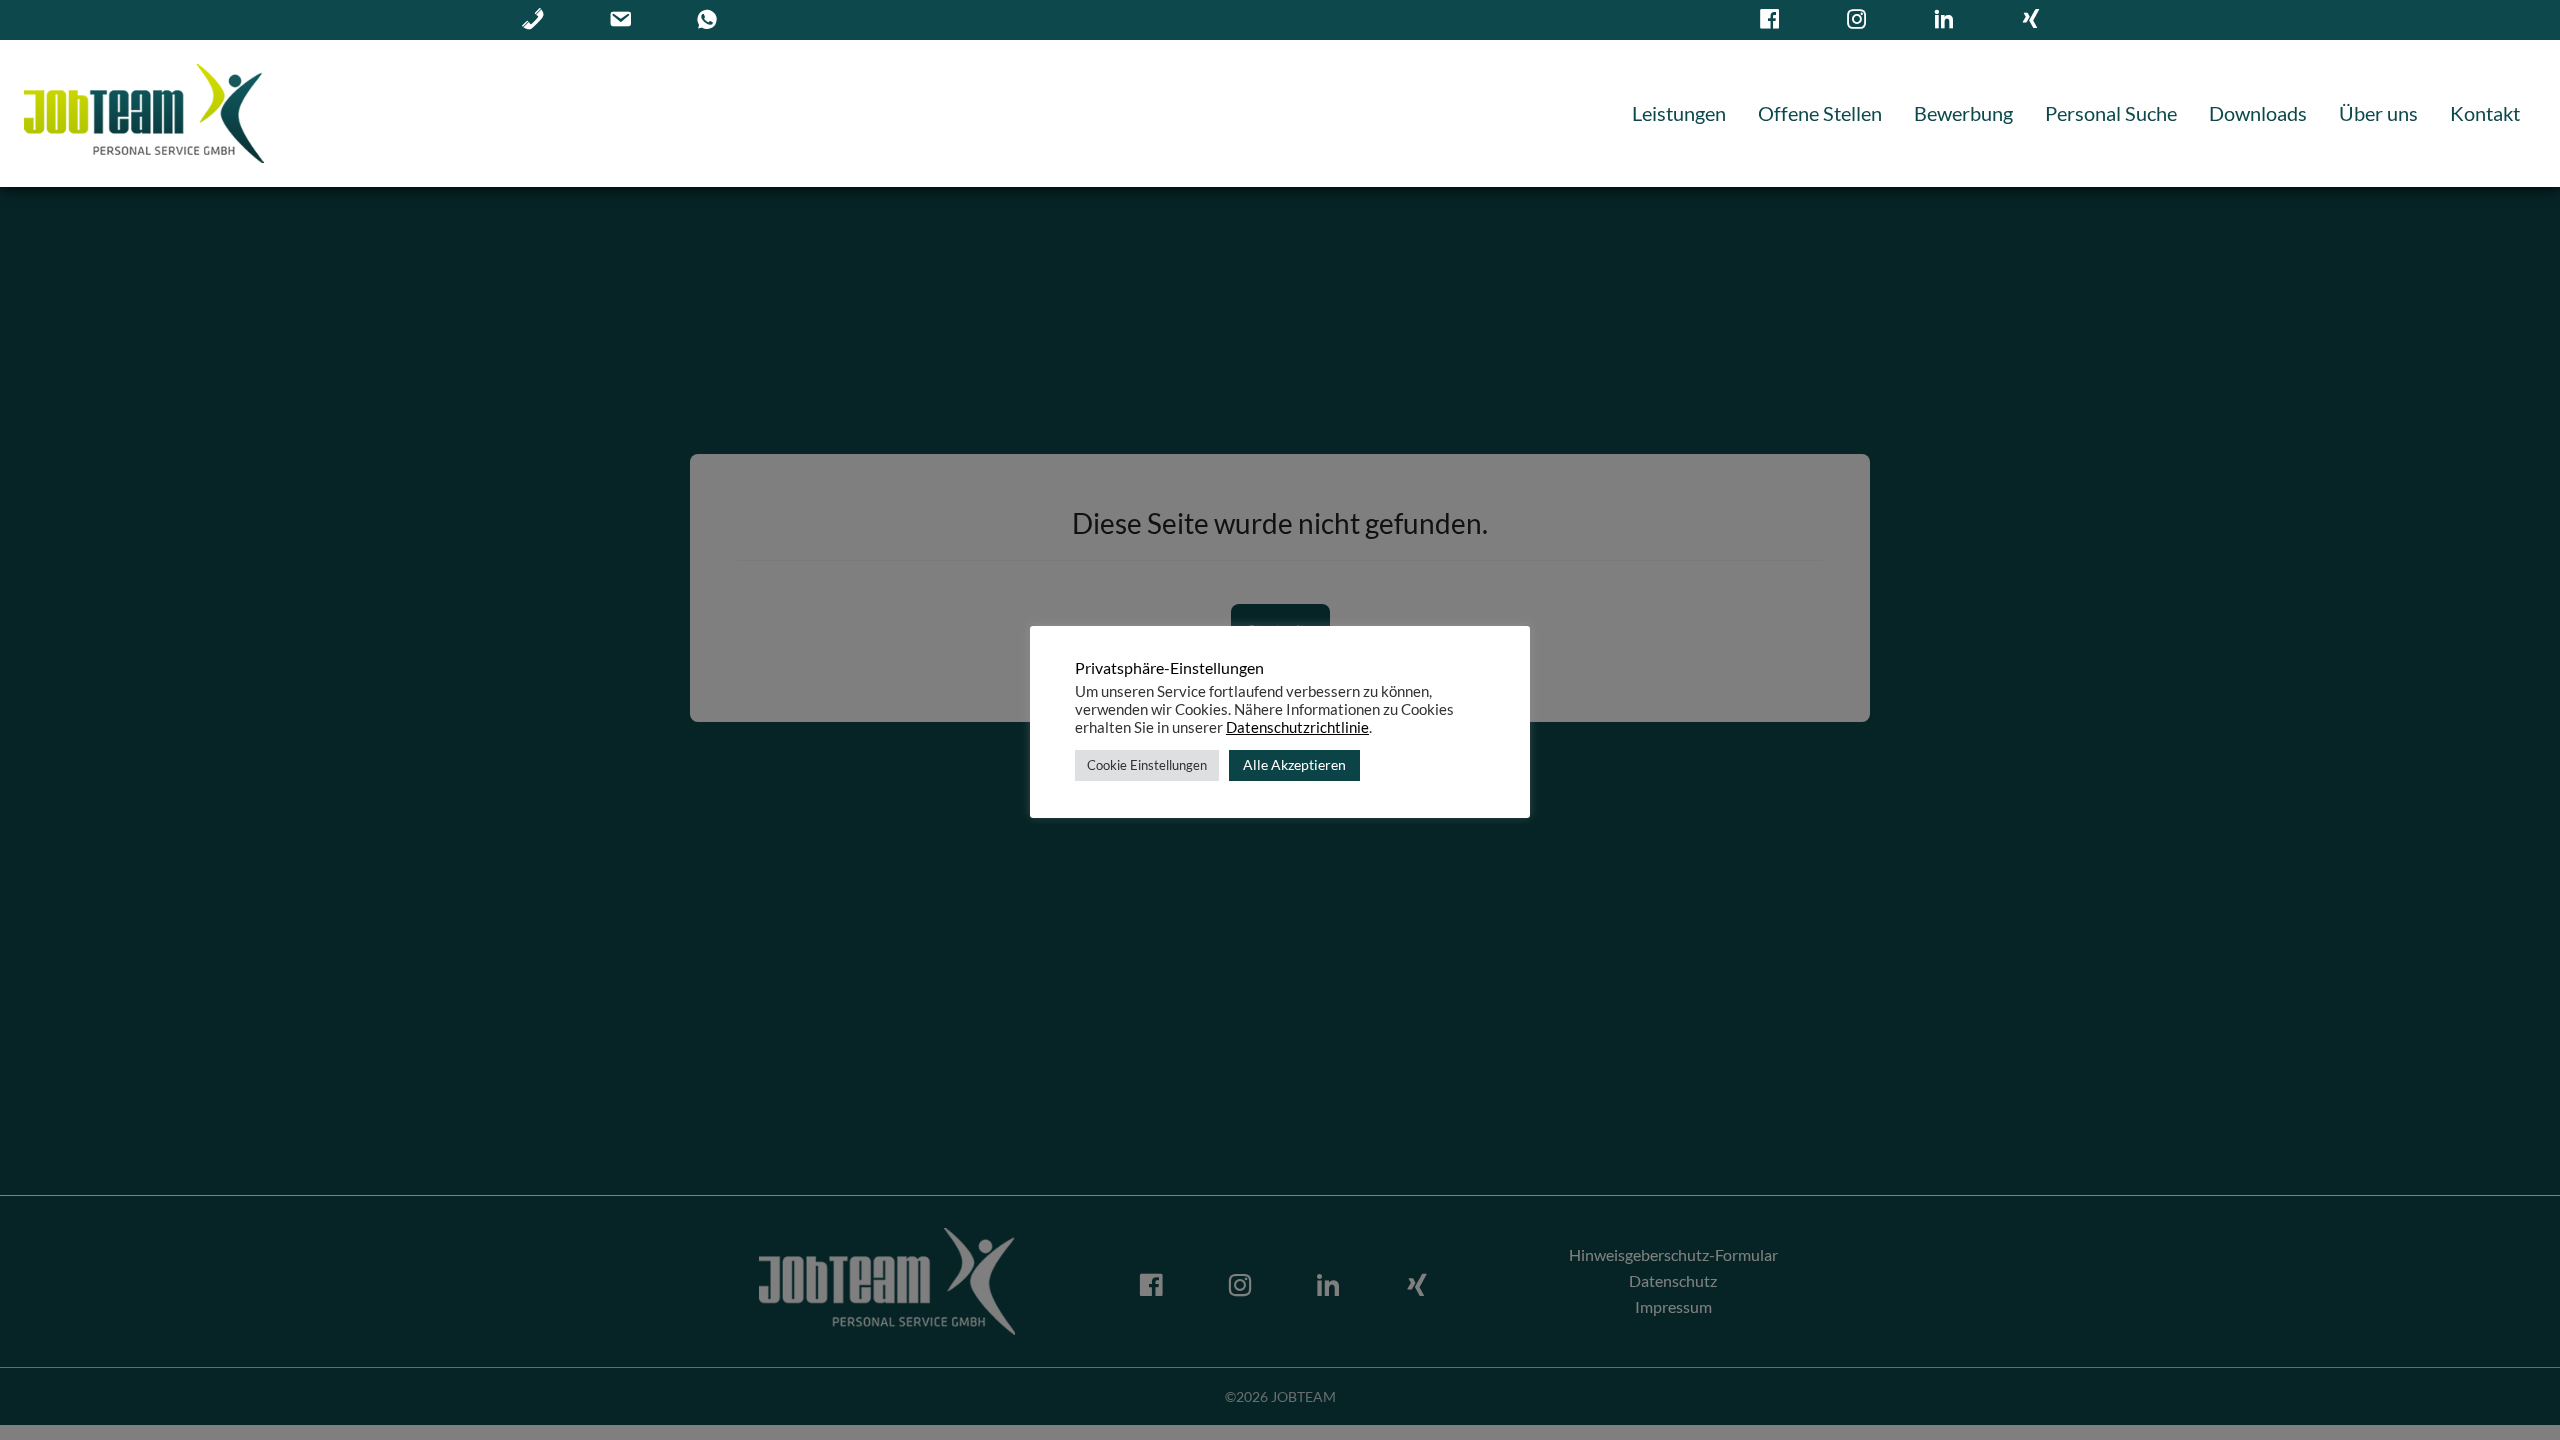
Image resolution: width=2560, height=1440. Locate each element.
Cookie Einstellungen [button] (1147, 765)
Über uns (2378, 113)
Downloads (2258, 113)
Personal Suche (2111, 113)
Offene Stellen (1820, 113)
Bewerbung (1963, 113)
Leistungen (1679, 113)
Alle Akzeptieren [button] (1294, 764)
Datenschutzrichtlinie (1297, 727)
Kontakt (2485, 113)
